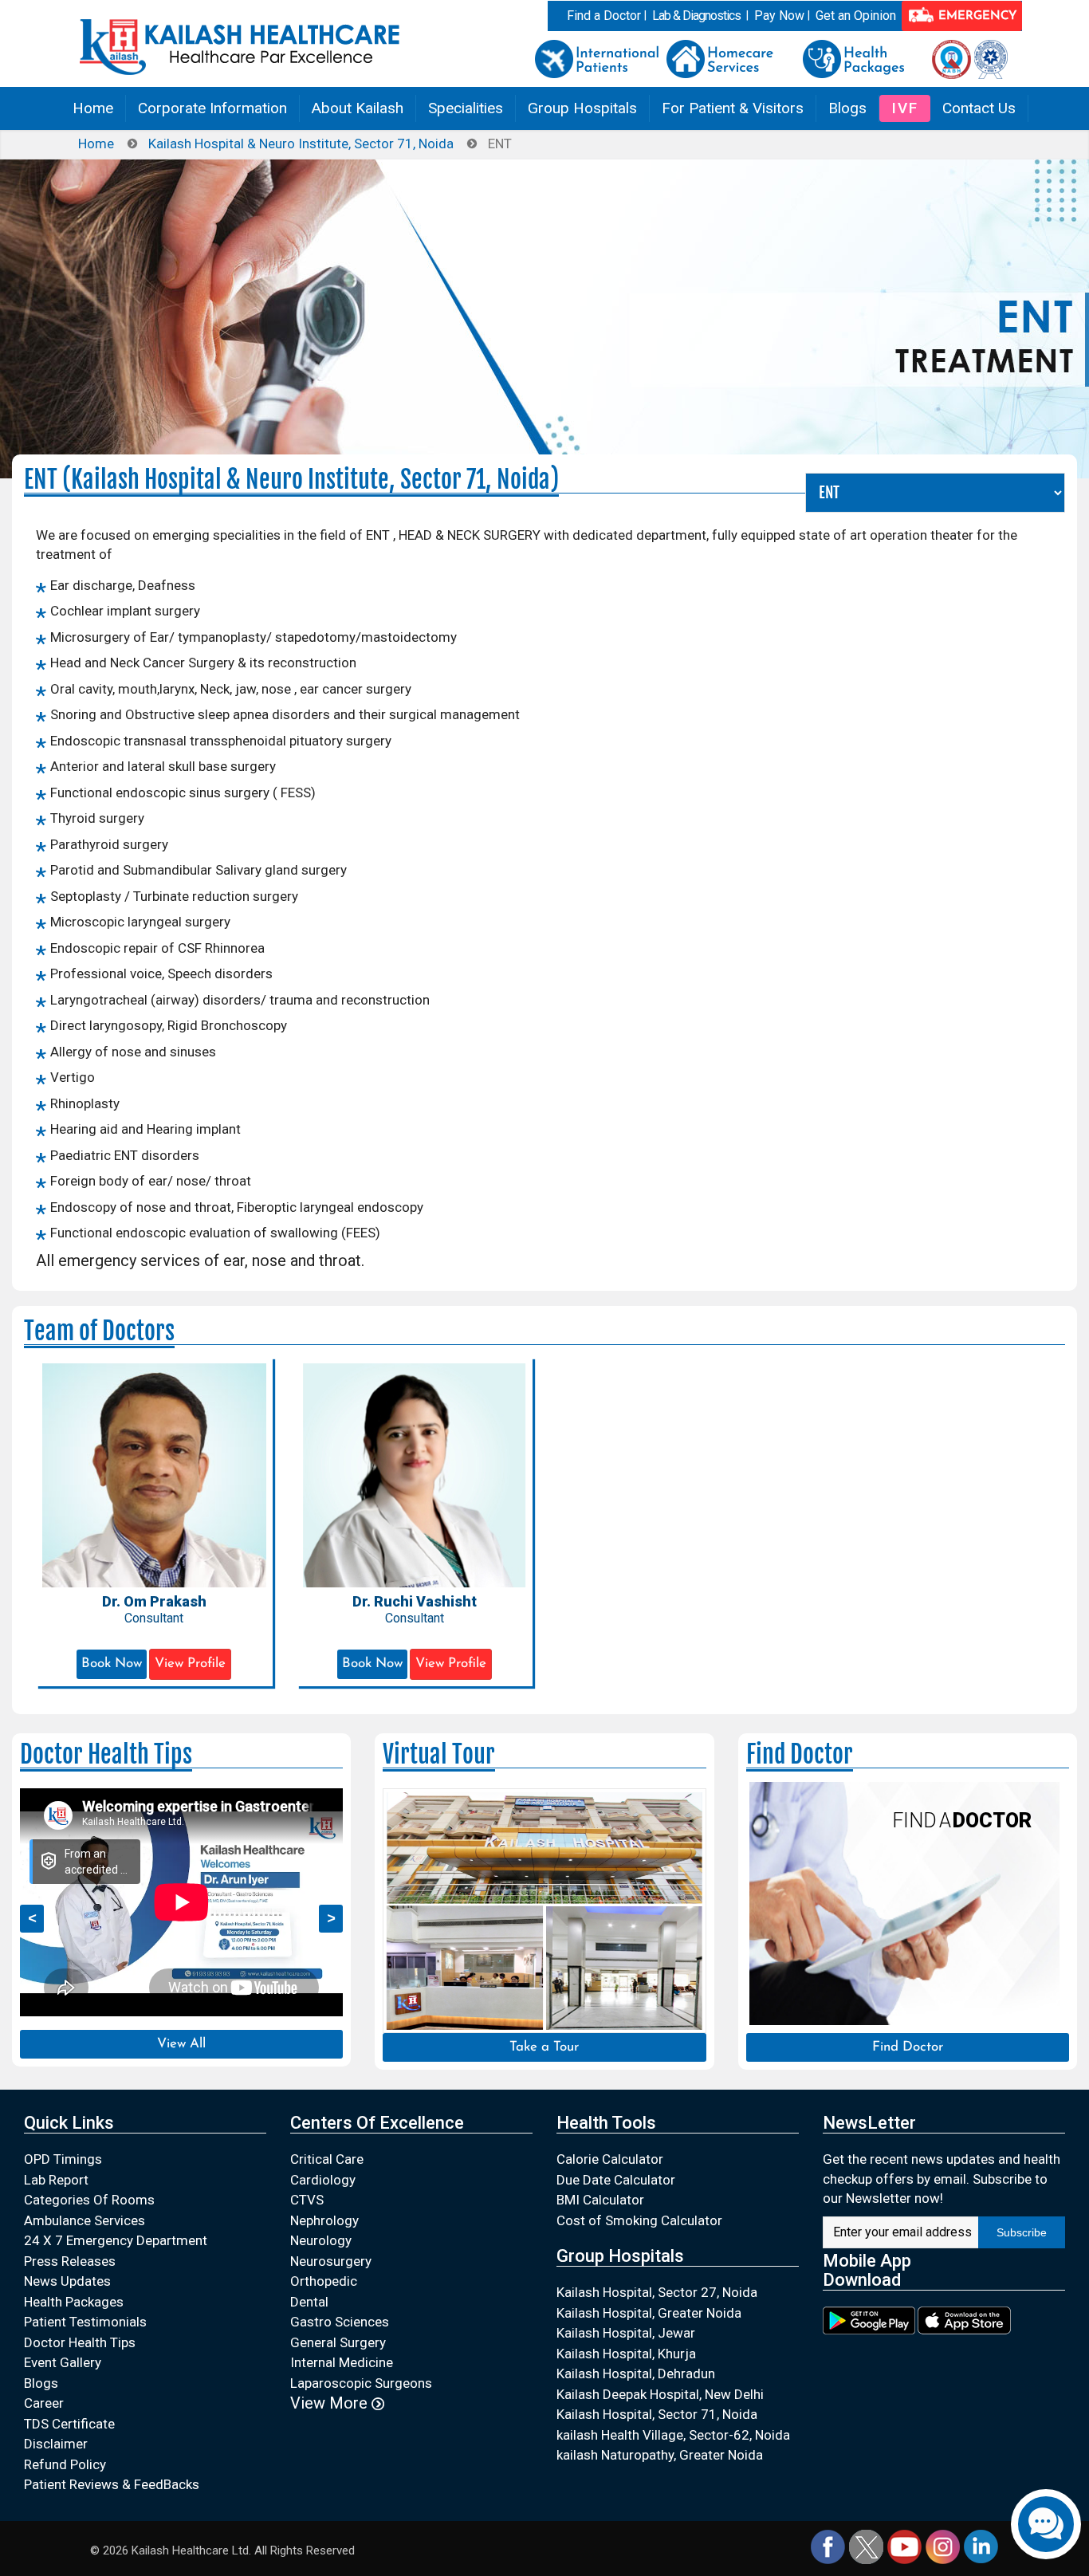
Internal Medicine (342, 2362)
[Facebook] (828, 2546)
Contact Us (979, 108)
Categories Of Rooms (89, 2200)
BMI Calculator (600, 2200)
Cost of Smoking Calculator (639, 2220)
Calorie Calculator (610, 2159)
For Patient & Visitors (733, 108)
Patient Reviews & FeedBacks (112, 2484)
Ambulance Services (85, 2220)
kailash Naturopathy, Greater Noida (660, 2455)
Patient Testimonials (85, 2322)
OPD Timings (63, 2159)
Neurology (321, 2240)
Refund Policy (65, 2464)
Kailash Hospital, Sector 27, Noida (657, 2292)
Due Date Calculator (616, 2180)
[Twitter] (866, 2546)
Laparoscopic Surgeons (361, 2383)
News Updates (67, 2281)
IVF (905, 108)
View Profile (190, 1664)
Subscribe (1022, 2232)
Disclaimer (56, 2444)
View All (181, 2044)
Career (44, 2403)
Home (93, 108)
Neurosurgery (331, 2261)
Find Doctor (908, 2047)
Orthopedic (324, 2281)
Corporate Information (212, 108)
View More (331, 2403)
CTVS (307, 2200)
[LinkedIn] (981, 2546)
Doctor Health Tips (80, 2342)
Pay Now (779, 16)
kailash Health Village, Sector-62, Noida (673, 2435)
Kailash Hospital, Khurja (626, 2354)
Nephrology (324, 2220)
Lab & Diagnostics (696, 16)
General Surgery (338, 2342)
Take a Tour (544, 2047)
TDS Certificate (69, 2424)
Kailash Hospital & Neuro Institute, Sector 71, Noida (301, 144)
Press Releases (70, 2261)
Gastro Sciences (340, 2322)
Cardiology (323, 2180)
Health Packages (74, 2302)
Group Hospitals (582, 108)
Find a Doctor (604, 16)
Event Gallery (63, 2362)
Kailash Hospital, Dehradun (636, 2373)
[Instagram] (943, 2546)
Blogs (847, 108)
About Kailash (358, 108)
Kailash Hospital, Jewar (626, 2333)
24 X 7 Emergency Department (116, 2240)
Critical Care (327, 2159)
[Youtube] (904, 2546)
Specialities (466, 108)
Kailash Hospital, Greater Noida (649, 2313)
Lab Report (56, 2180)
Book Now (112, 1664)
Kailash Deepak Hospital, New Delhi (660, 2394)
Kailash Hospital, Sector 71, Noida (657, 2414)
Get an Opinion (856, 16)
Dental (309, 2302)
